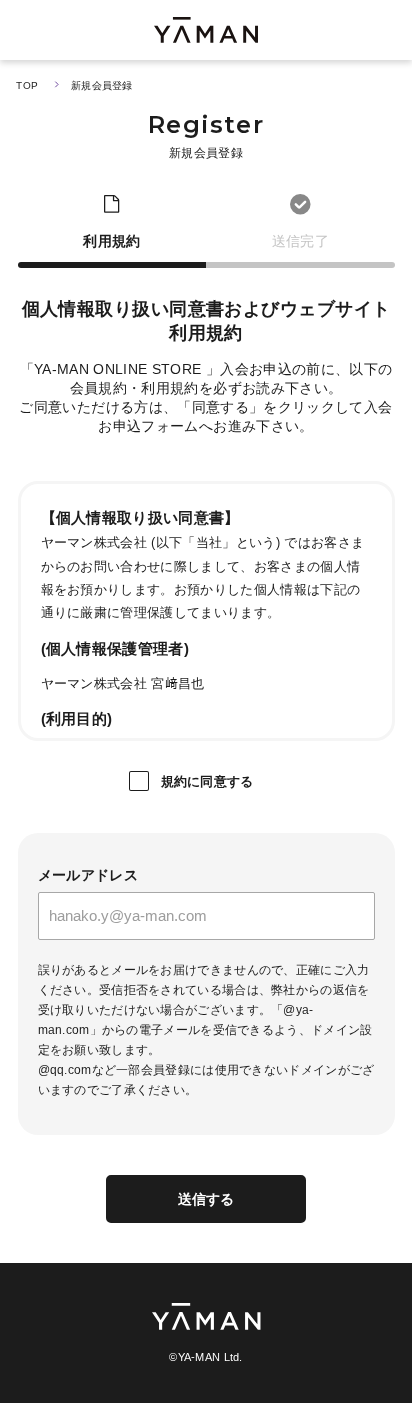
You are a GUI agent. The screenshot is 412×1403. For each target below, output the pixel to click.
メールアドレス (88, 875)
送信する (206, 1199)
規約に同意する (207, 781)
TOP (27, 85)
